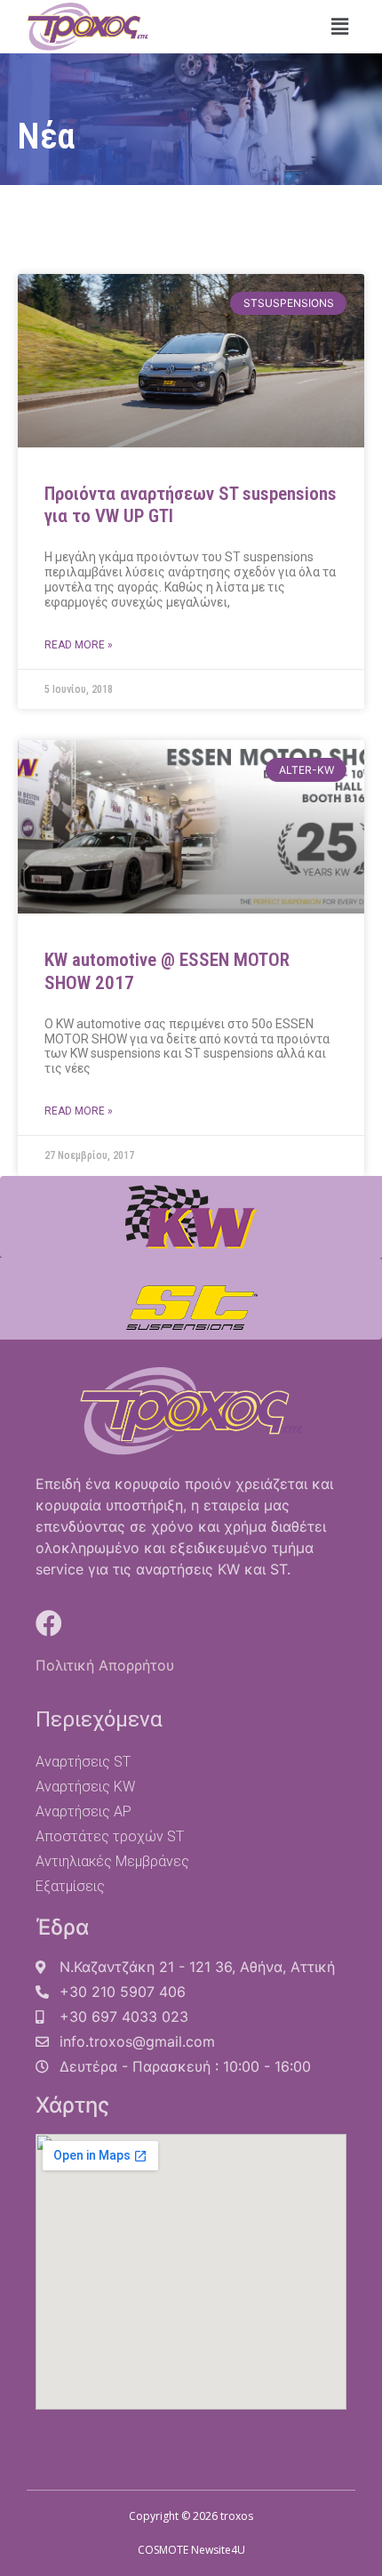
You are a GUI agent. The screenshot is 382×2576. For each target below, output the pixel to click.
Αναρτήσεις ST (83, 1762)
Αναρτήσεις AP (84, 1811)
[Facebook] (49, 1623)
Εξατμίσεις (70, 1886)
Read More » (79, 645)
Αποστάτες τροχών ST (110, 1836)
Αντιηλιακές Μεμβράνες (112, 1861)
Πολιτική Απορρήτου (105, 1665)
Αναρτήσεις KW (85, 1787)
